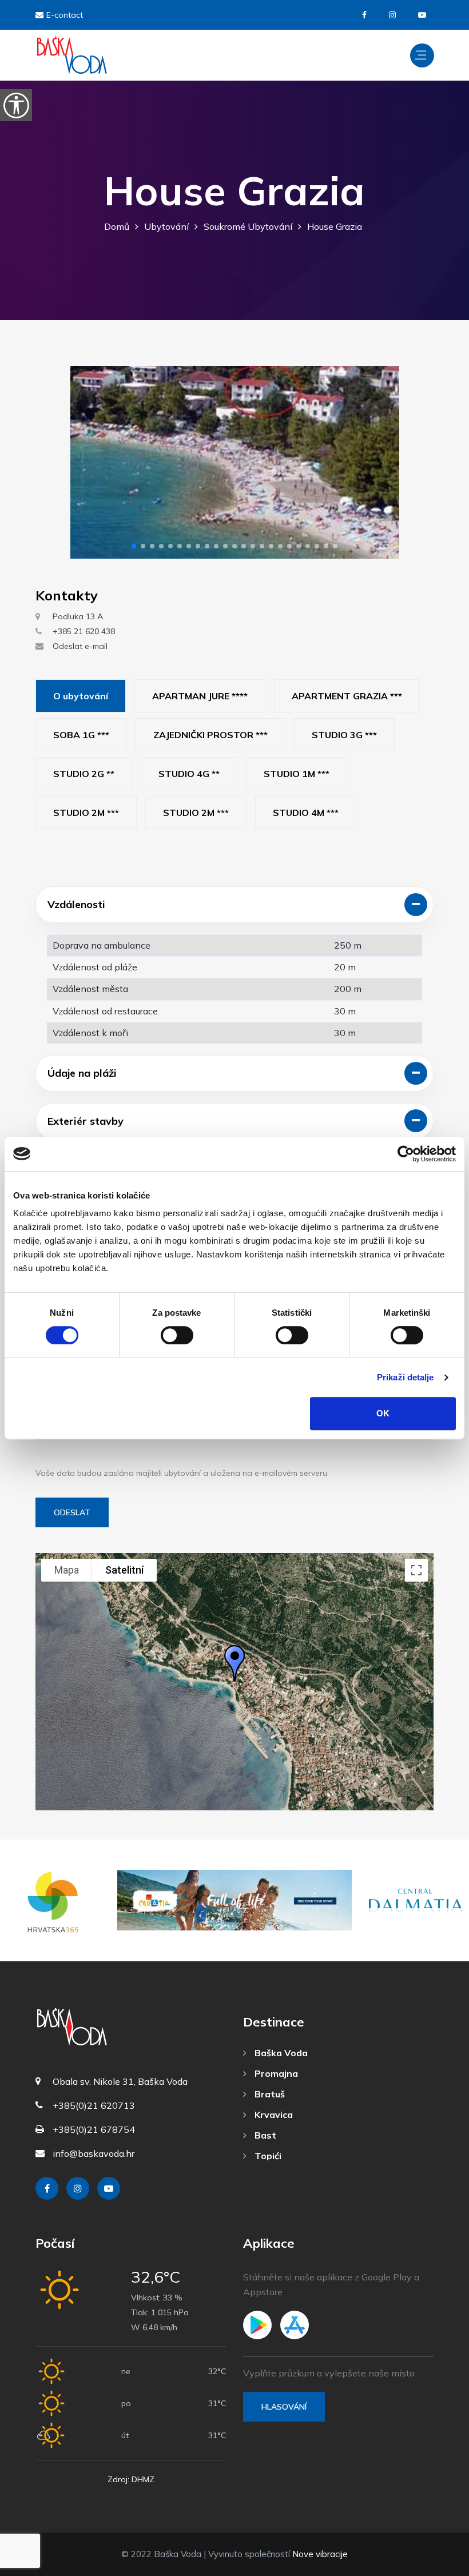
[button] (134, 546)
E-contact (65, 15)
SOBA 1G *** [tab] (81, 735)
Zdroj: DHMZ (131, 2479)
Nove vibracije (320, 2554)
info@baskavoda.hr (94, 2153)
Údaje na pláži (82, 1073)
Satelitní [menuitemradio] (124, 1570)
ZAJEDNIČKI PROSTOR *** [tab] (210, 735)
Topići (267, 2156)
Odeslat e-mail (80, 646)
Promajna (275, 2073)
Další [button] (381, 462)
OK (383, 1413)
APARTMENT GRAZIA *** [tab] (347, 696)
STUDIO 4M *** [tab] (306, 813)
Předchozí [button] (89, 462)
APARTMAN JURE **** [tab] (200, 696)
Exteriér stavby (86, 1121)
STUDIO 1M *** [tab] (297, 774)
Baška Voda (280, 2053)
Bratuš (269, 2094)
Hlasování (284, 2407)
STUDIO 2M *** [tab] (86, 813)
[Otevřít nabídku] (422, 55)
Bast (264, 2135)
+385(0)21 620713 (94, 2105)
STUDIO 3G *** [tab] (344, 735)
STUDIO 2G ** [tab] (84, 774)
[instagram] (392, 15)
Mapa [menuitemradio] (67, 1570)
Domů (117, 226)
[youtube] (422, 15)
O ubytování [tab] (81, 696)
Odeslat (72, 1512)
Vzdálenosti (76, 904)
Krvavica (273, 2115)
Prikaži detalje (406, 1377)
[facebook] (364, 15)
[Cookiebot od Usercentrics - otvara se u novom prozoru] (406, 1154)
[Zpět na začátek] (435, 2565)
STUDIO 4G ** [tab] (189, 774)
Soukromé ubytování (248, 226)
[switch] (177, 1335)
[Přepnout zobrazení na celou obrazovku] (416, 1570)
